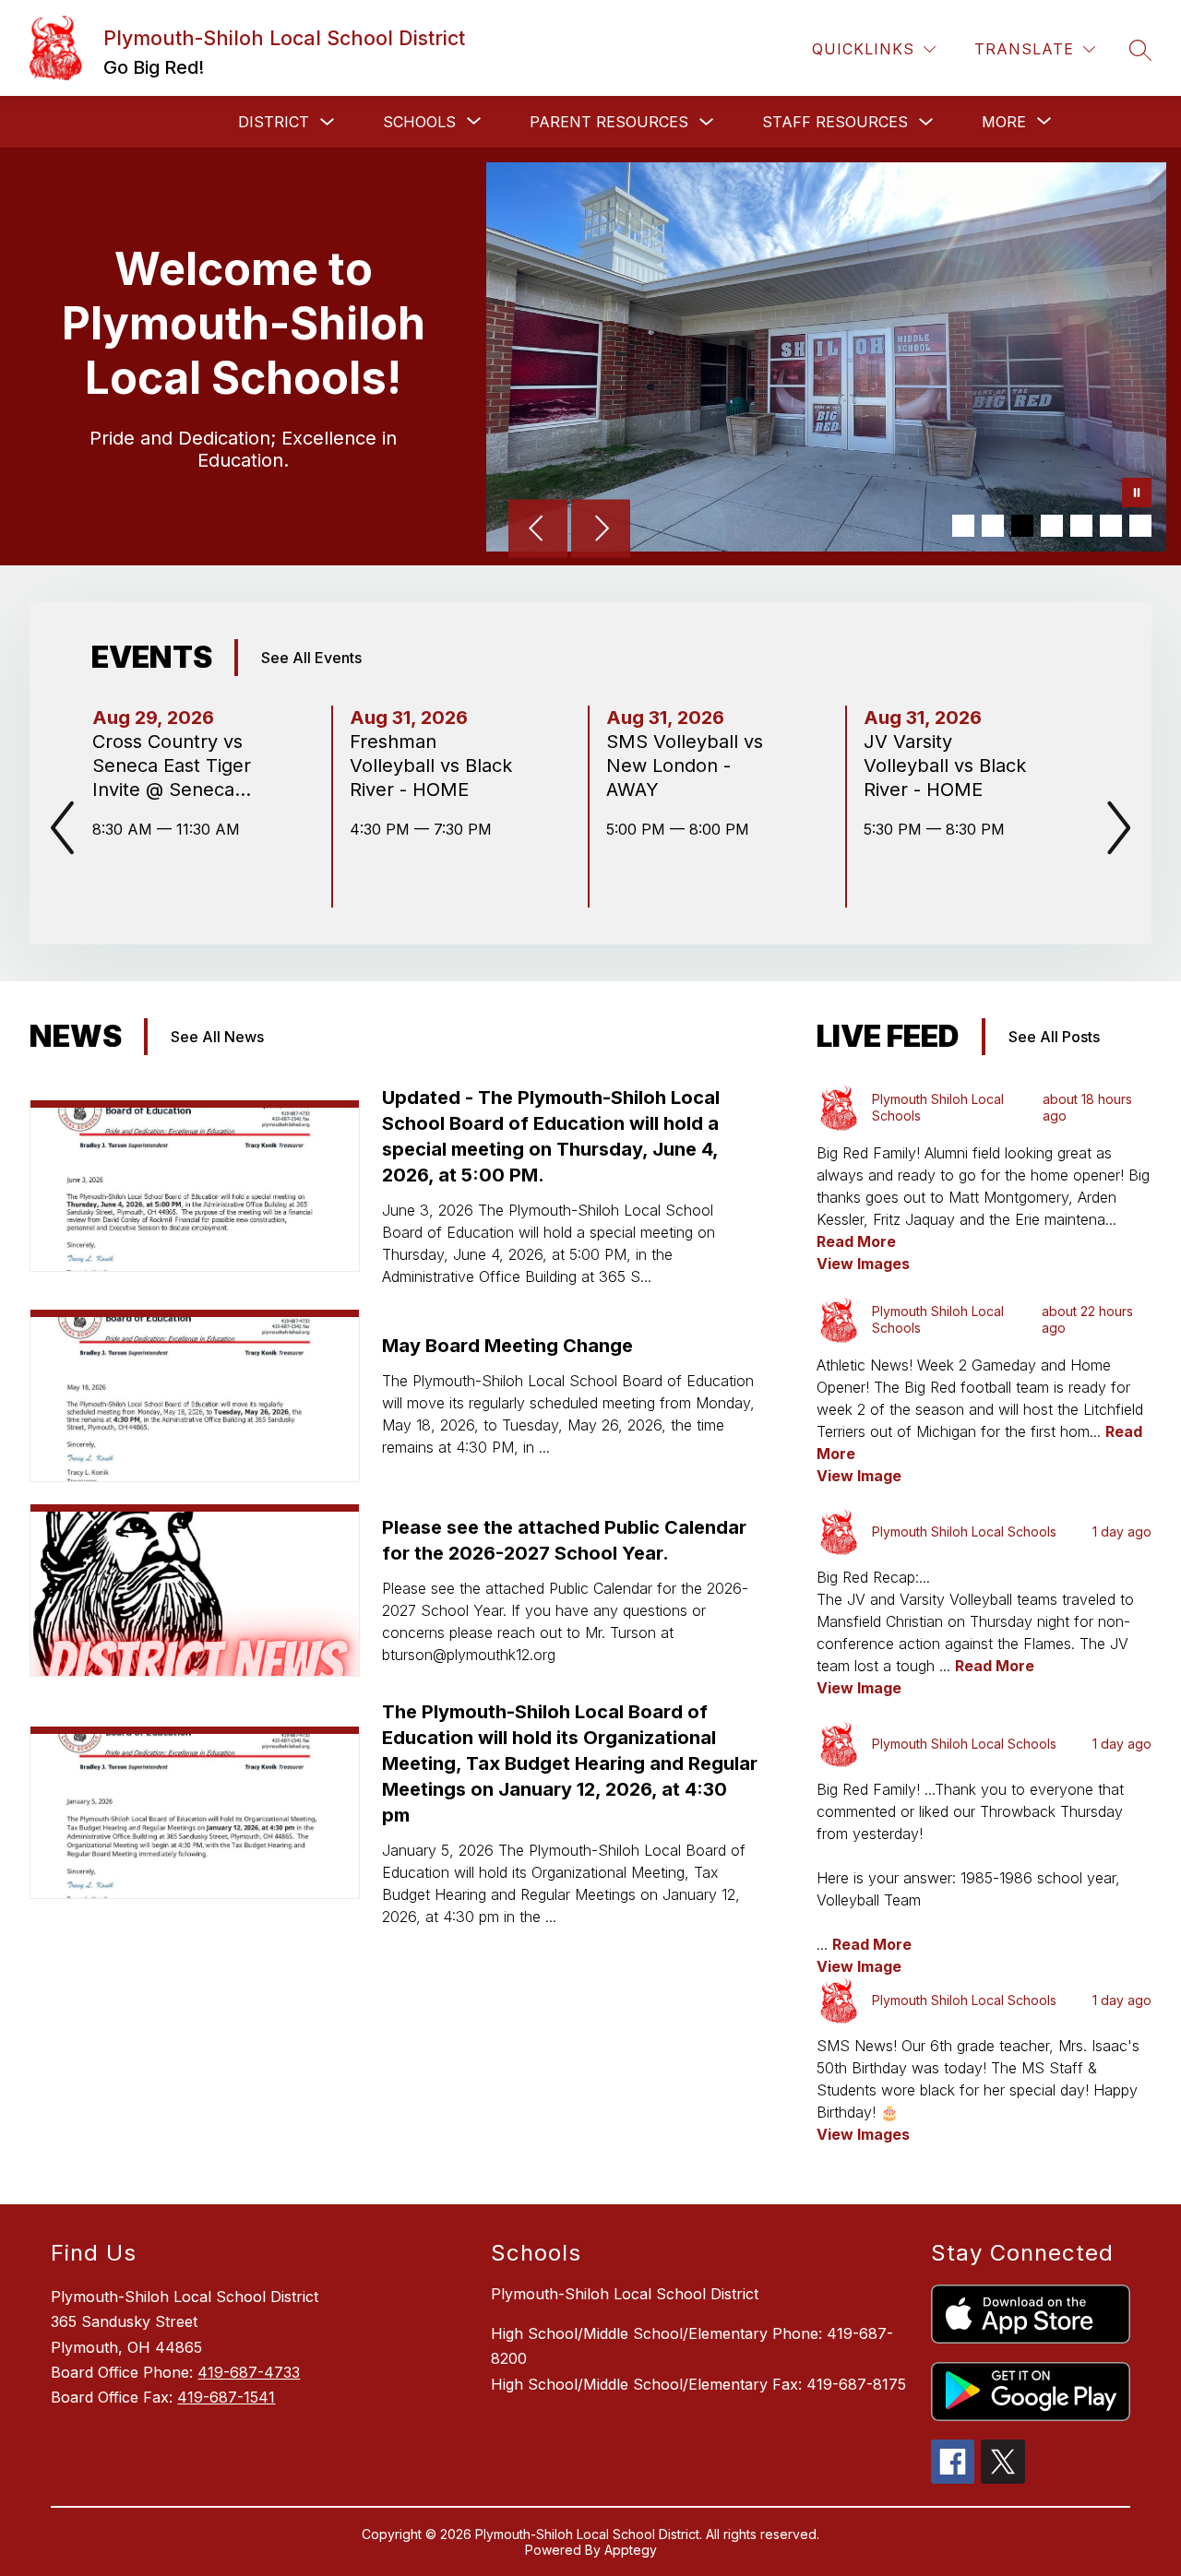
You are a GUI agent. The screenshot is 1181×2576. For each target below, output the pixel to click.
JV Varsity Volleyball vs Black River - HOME (945, 766)
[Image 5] (1081, 526)
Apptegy (631, 2550)
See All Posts (1054, 1037)
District (274, 122)
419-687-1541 (226, 2397)
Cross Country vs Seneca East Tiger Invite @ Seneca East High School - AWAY (173, 766)
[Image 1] (963, 526)
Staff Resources (835, 122)
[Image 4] (1052, 526)
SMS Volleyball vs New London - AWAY (685, 766)
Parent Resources (609, 122)
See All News (217, 1037)
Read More (856, 1241)
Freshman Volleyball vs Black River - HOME (431, 766)
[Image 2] (993, 526)
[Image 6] (1111, 526)
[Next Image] (601, 530)
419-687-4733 (249, 2372)
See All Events (311, 658)
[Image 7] (1140, 526)
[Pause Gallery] (1137, 494)
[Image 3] (1022, 526)
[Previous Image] (538, 530)
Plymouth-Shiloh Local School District (625, 2294)
